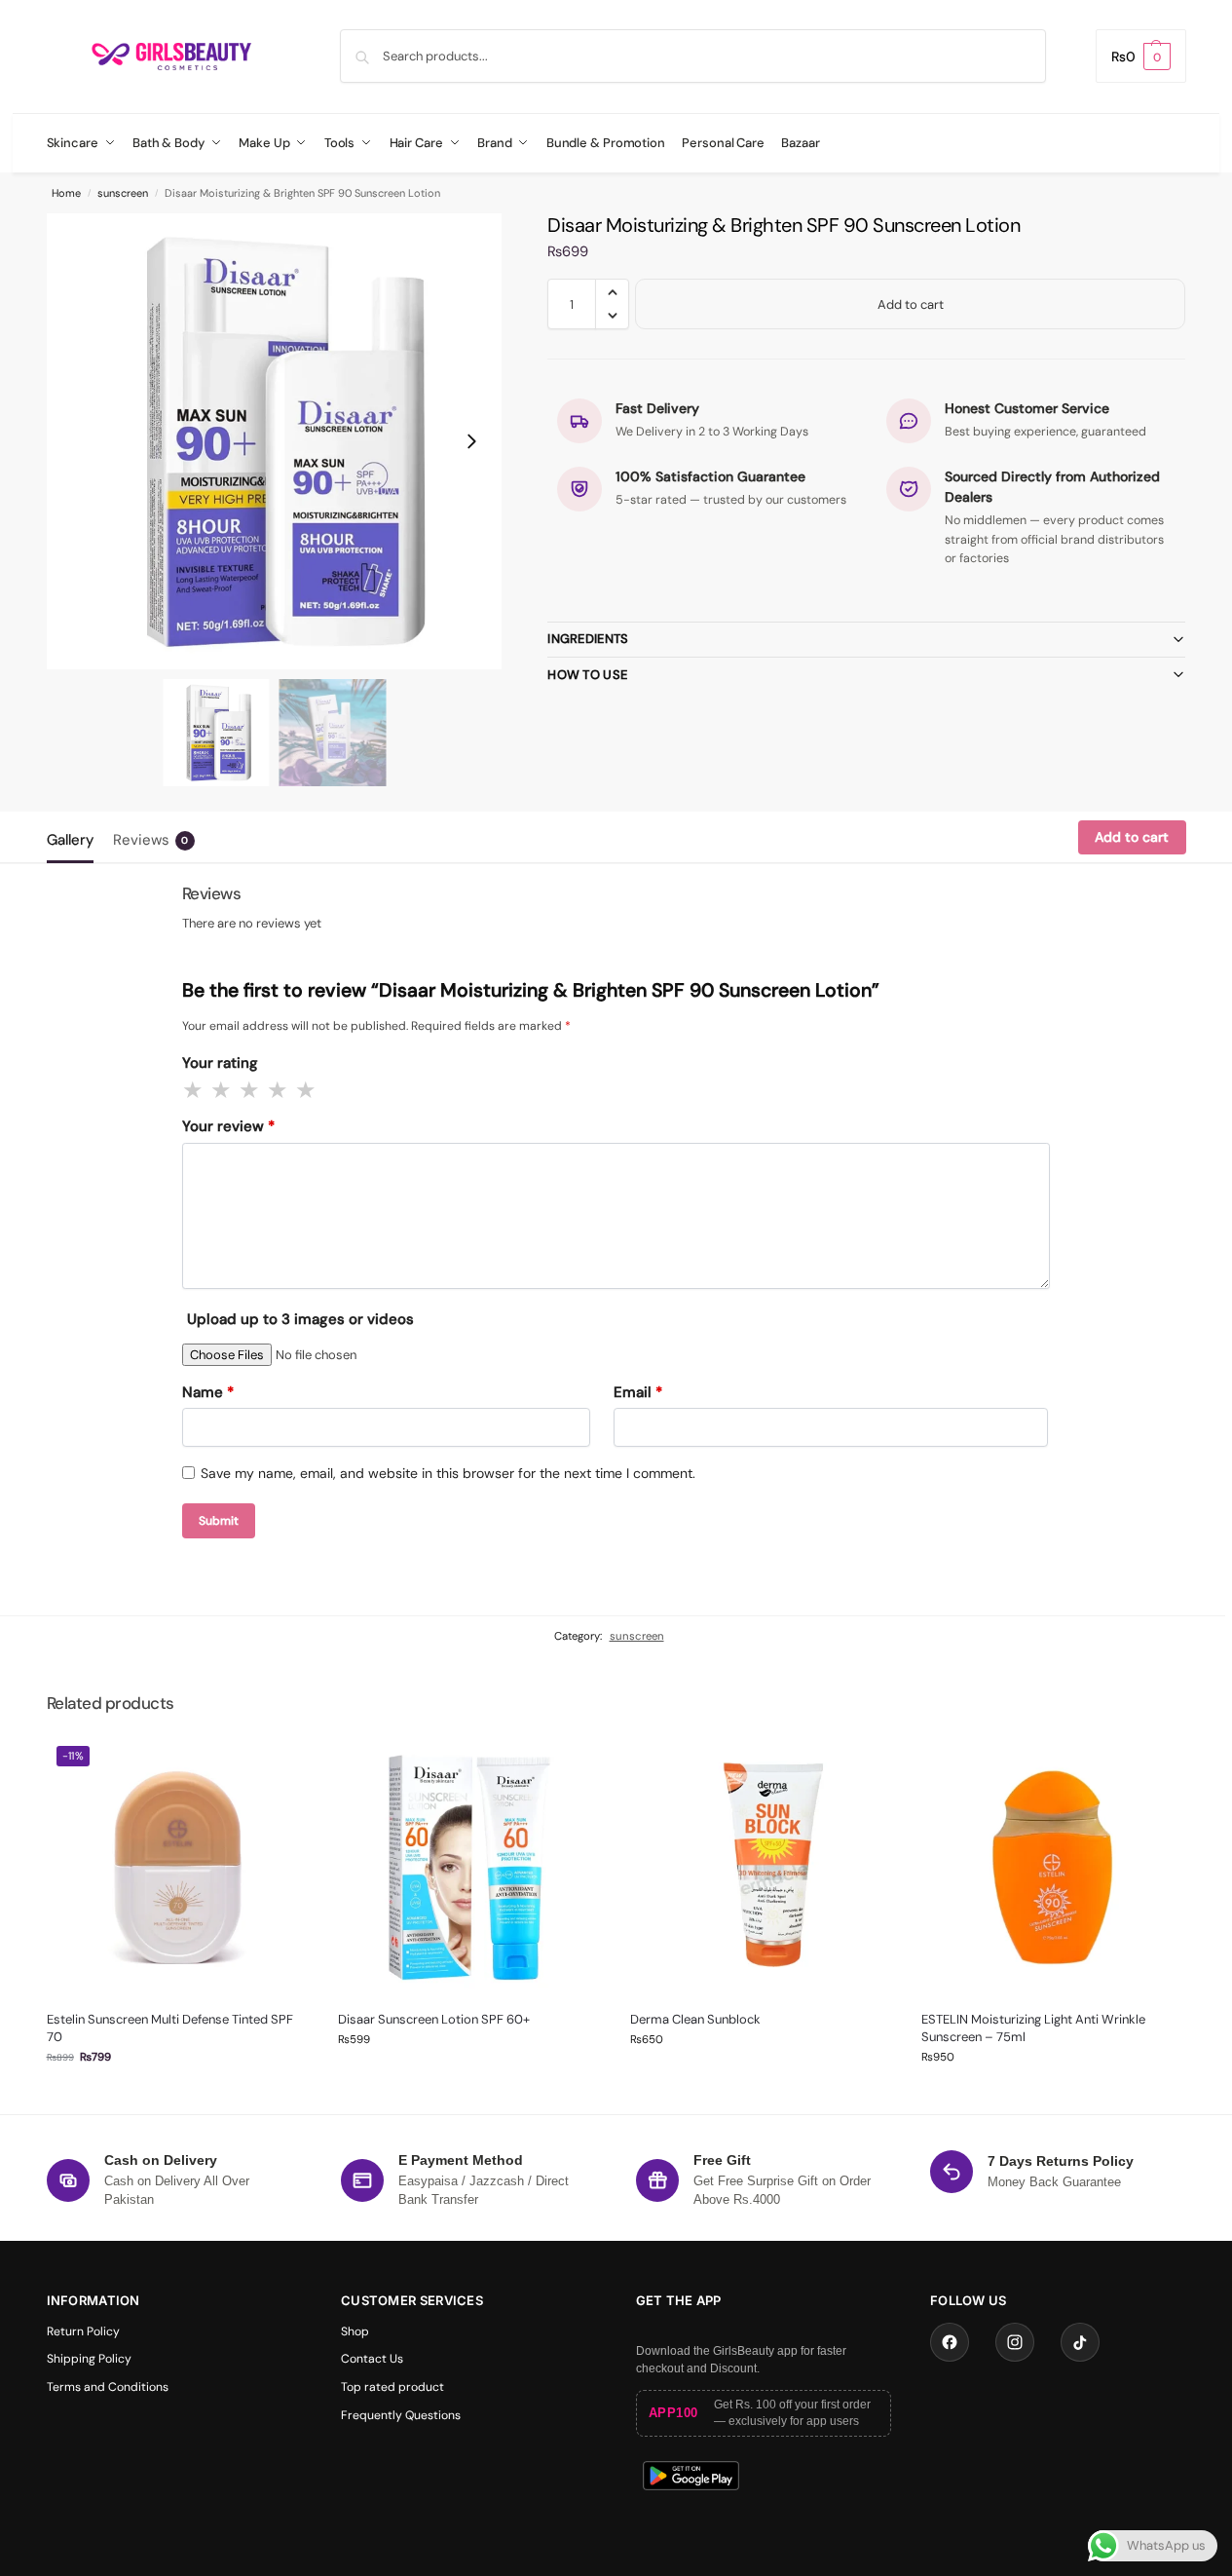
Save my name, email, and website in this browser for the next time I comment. (448, 1473)
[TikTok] (1080, 2342)
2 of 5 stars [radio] (222, 1090)
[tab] (75, 838)
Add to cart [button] (177, 2094)
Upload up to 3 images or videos (300, 1319)
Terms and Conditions (108, 2387)
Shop (355, 2331)
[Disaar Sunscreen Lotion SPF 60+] (469, 1868)
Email (638, 1392)
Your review (228, 1126)
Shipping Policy (89, 2359)
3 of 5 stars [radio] (250, 1090)
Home (66, 193)
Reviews (151, 840)
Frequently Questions (401, 2415)
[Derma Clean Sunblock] (762, 1868)
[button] (1141, 56)
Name (208, 1392)
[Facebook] (950, 2342)
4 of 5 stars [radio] (279, 1090)
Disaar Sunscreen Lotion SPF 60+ (434, 2019)
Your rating (220, 1063)
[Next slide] (471, 441)
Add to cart (911, 304)
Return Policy (83, 2331)
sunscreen (123, 193)
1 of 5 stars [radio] (194, 1090)
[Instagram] (1015, 2342)
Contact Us (372, 2359)
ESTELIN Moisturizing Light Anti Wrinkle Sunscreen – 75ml (1033, 2028)
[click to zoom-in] (275, 441)
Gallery (70, 840)
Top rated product (392, 2387)
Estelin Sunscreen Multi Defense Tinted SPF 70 (170, 2028)
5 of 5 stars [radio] (307, 1090)
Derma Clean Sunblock (695, 2019)
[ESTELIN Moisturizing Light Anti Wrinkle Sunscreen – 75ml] (1053, 1868)
